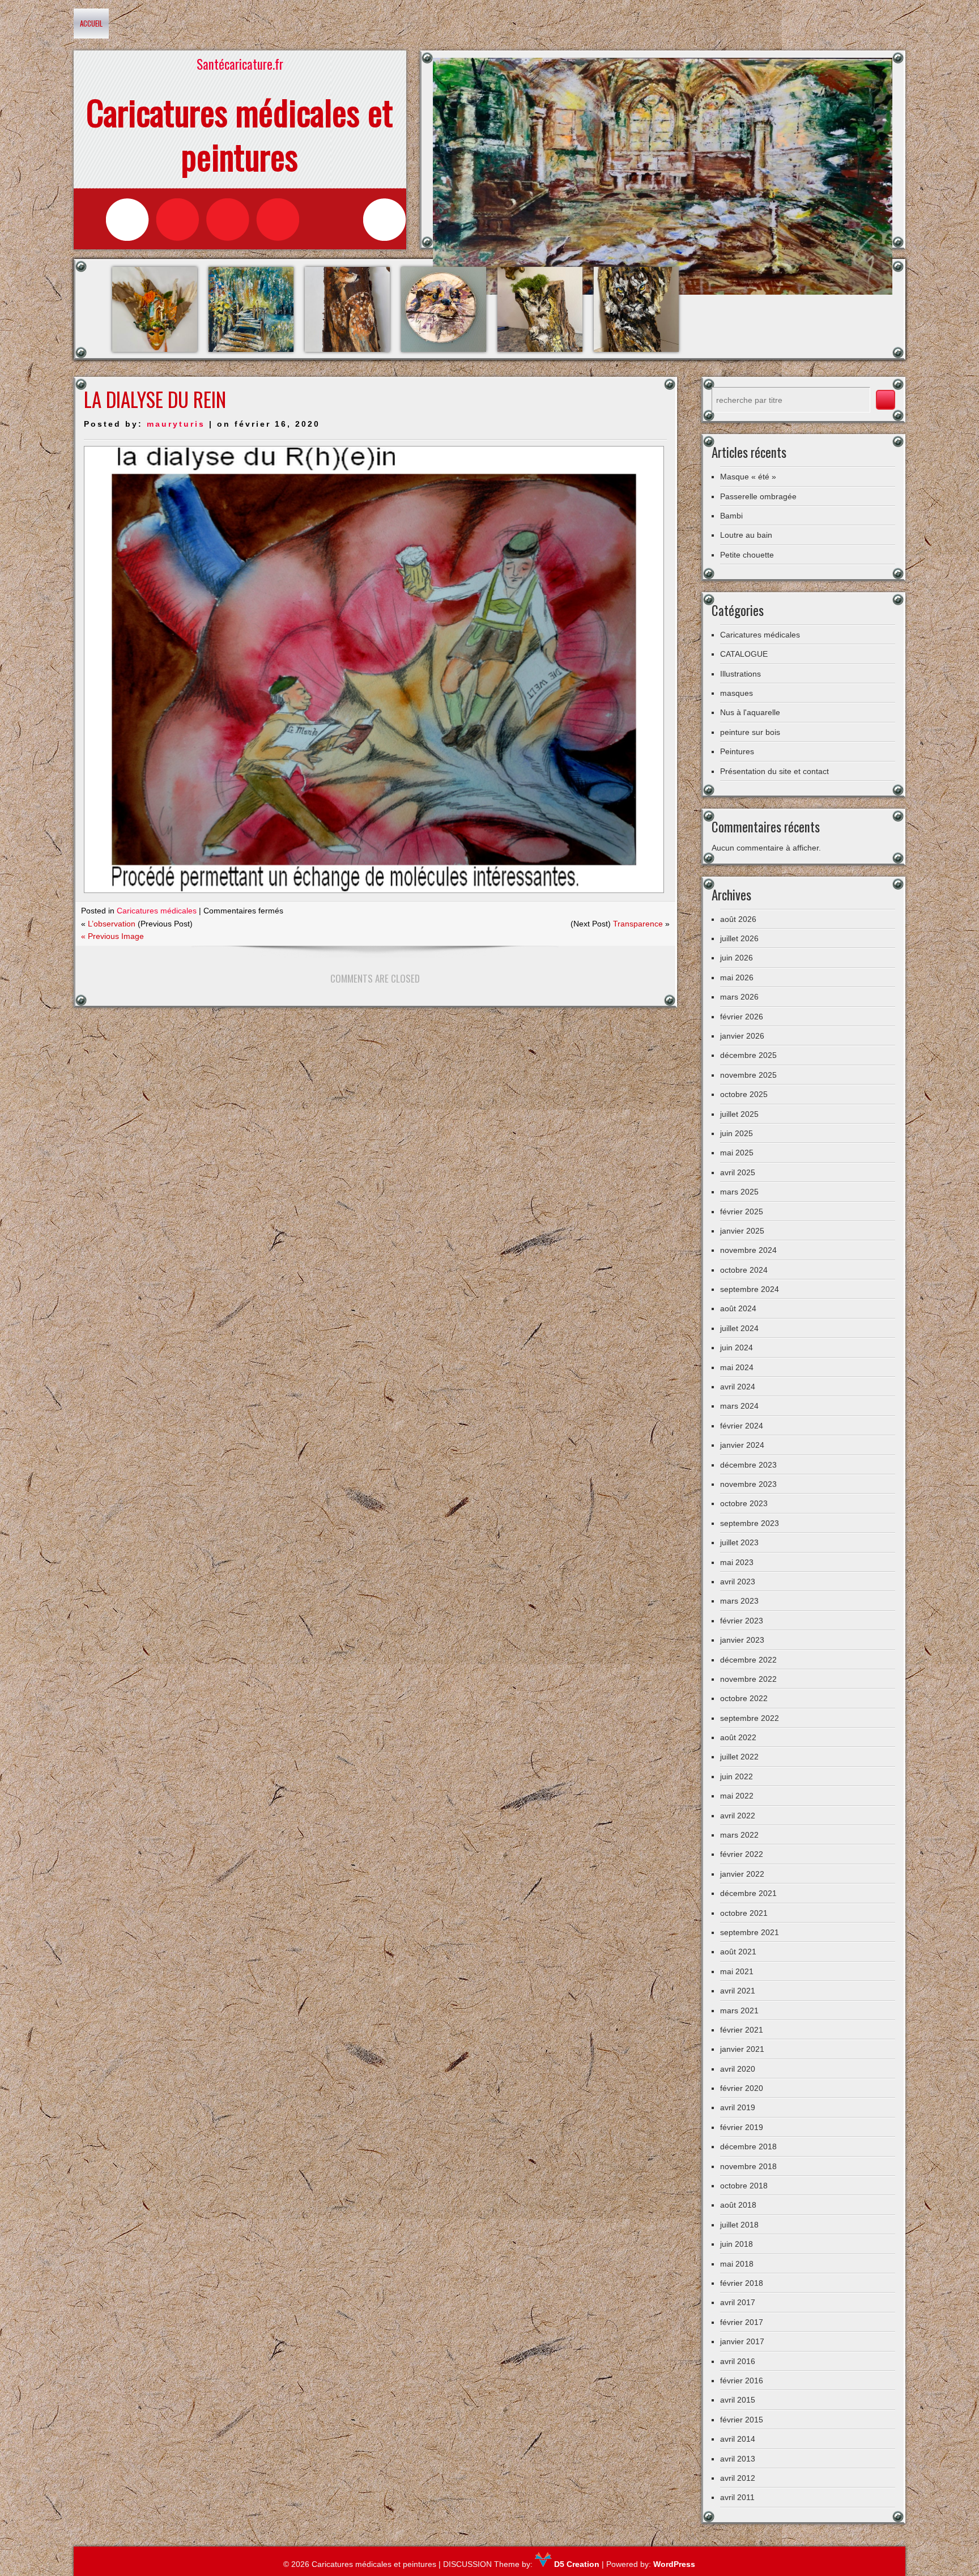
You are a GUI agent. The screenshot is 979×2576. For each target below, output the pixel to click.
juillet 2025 (739, 1114)
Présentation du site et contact (774, 771)
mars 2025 (739, 1192)
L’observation (112, 924)
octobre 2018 (744, 2186)
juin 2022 (737, 1776)
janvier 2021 (742, 2049)
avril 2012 (738, 2478)
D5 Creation (576, 2564)
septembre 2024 (750, 1289)
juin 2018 (737, 2244)
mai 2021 (737, 1971)
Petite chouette (747, 555)
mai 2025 (737, 1153)
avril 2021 (738, 1991)
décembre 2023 (748, 1465)
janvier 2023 (742, 1640)
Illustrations (740, 674)
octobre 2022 (744, 1698)
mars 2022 (739, 1835)
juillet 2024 (739, 1328)
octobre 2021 (744, 1913)
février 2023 (742, 1621)
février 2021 (742, 2030)
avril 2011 (737, 2497)
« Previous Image (112, 936)
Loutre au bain (746, 535)
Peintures (737, 751)
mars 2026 (739, 997)
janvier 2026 (742, 1036)
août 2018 (738, 2205)
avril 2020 (738, 2069)
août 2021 (738, 1952)
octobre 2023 (744, 1503)
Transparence (638, 924)
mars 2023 (739, 1601)
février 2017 (742, 2322)
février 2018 (742, 2283)
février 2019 (742, 2127)
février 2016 (742, 2381)
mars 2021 (739, 2010)
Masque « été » (748, 477)
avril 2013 (738, 2459)
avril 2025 (738, 1172)
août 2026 (738, 919)
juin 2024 (737, 1347)
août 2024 (738, 1308)
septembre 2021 (750, 1932)
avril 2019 (738, 2107)
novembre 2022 (748, 1679)
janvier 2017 (742, 2341)
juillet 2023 (739, 1542)
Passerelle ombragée (758, 496)
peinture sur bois (750, 732)
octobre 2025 (744, 1094)
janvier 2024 (742, 1445)
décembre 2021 (748, 1893)
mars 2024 (739, 1406)
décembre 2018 (748, 2146)
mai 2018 (737, 2264)
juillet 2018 (739, 2225)
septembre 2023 (750, 1523)
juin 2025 (737, 1133)
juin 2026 (737, 958)
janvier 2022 (742, 1874)
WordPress (674, 2564)
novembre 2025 (748, 1075)
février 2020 (742, 2088)
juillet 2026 (739, 938)
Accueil (91, 23)
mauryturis (176, 424)
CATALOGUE (744, 654)
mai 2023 (737, 1562)
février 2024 (742, 1426)
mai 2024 (737, 1367)
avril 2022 (738, 1816)
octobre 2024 (744, 1270)
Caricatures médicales (157, 911)
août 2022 (738, 1737)
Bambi (731, 516)
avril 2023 (738, 1582)
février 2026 (742, 1017)
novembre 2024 (748, 1250)
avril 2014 (738, 2439)
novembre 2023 (748, 1484)
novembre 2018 (748, 2166)
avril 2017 (738, 2302)
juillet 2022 (739, 1757)
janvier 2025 (742, 1231)
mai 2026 (737, 977)
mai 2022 (737, 1796)
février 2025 (742, 1212)
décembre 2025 (748, 1055)
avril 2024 (738, 1387)
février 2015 (742, 2420)
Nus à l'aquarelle (750, 712)
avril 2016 (738, 2361)
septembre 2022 (750, 1718)
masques (737, 693)
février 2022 (742, 1854)
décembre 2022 (748, 1660)
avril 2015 (738, 2400)
